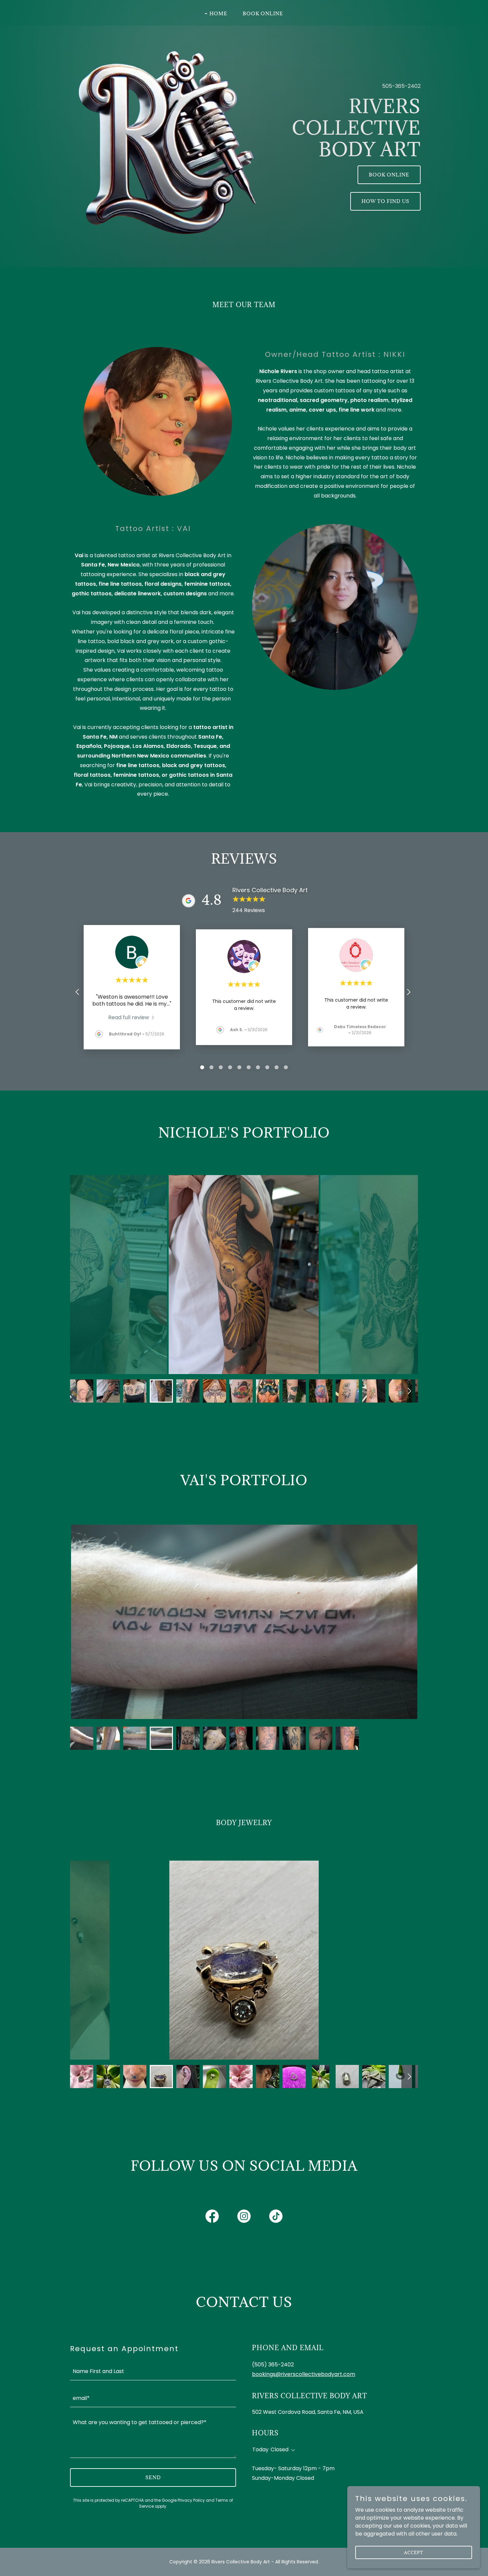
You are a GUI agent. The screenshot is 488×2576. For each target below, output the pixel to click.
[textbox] (153, 2371)
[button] (292, 2450)
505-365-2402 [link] (401, 86)
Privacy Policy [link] (191, 2500)
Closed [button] (280, 2449)
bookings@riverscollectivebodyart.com (304, 2374)
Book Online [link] (263, 13)
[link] (132, 1017)
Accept (414, 2552)
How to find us (385, 201)
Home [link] (218, 13)
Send (153, 2477)
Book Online (389, 175)
